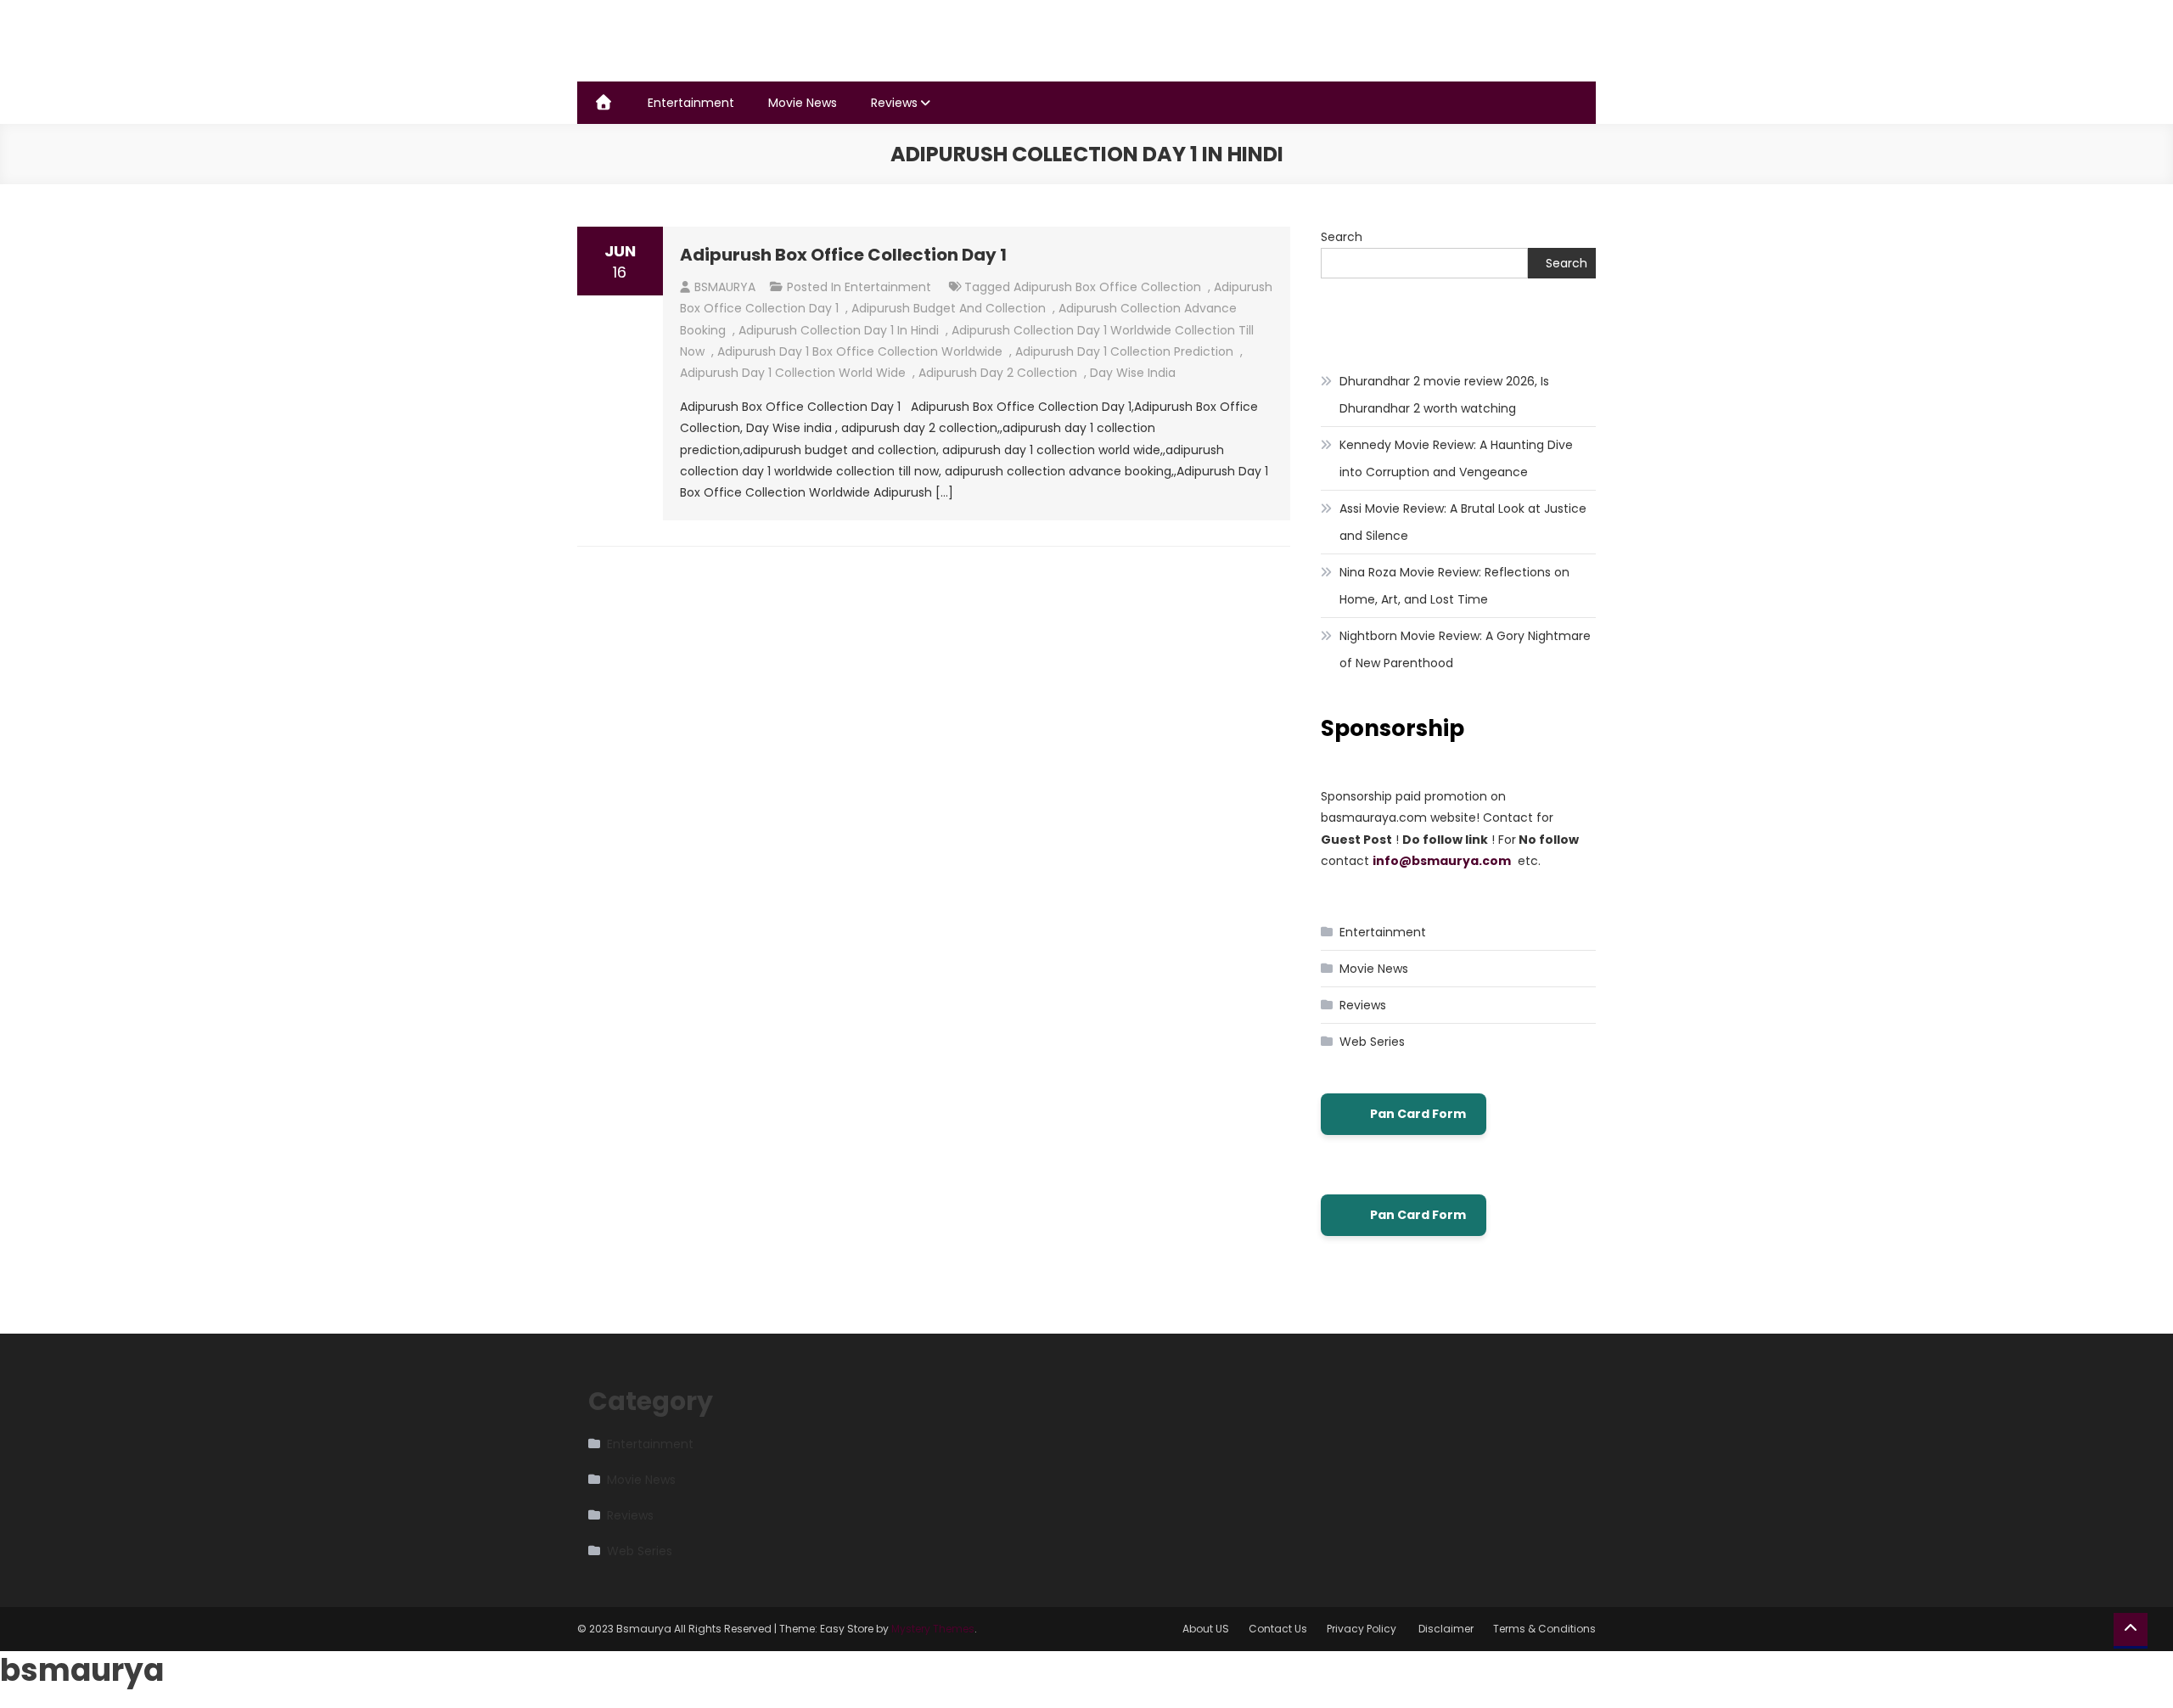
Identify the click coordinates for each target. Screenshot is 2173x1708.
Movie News (803, 103)
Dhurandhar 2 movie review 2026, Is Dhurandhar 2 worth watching (1444, 395)
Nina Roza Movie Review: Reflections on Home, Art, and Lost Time (1454, 586)
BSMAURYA (725, 287)
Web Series (1372, 1042)
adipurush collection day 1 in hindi (839, 330)
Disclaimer (1446, 1629)
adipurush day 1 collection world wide (793, 373)
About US (1206, 1629)
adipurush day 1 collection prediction (1124, 351)
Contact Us (1278, 1629)
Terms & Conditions (1544, 1629)
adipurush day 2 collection (998, 373)
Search (1342, 237)
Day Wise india (1133, 373)
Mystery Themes (933, 1629)
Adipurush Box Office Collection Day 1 (843, 255)
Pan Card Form (1418, 1114)
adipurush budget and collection (949, 308)
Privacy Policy (1363, 1629)
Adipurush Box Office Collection (1107, 287)
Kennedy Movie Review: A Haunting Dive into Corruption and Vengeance (1456, 458)
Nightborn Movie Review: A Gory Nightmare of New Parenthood (1465, 649)
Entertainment (691, 103)
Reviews (894, 103)
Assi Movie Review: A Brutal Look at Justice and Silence (1463, 522)
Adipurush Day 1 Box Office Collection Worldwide (860, 351)
